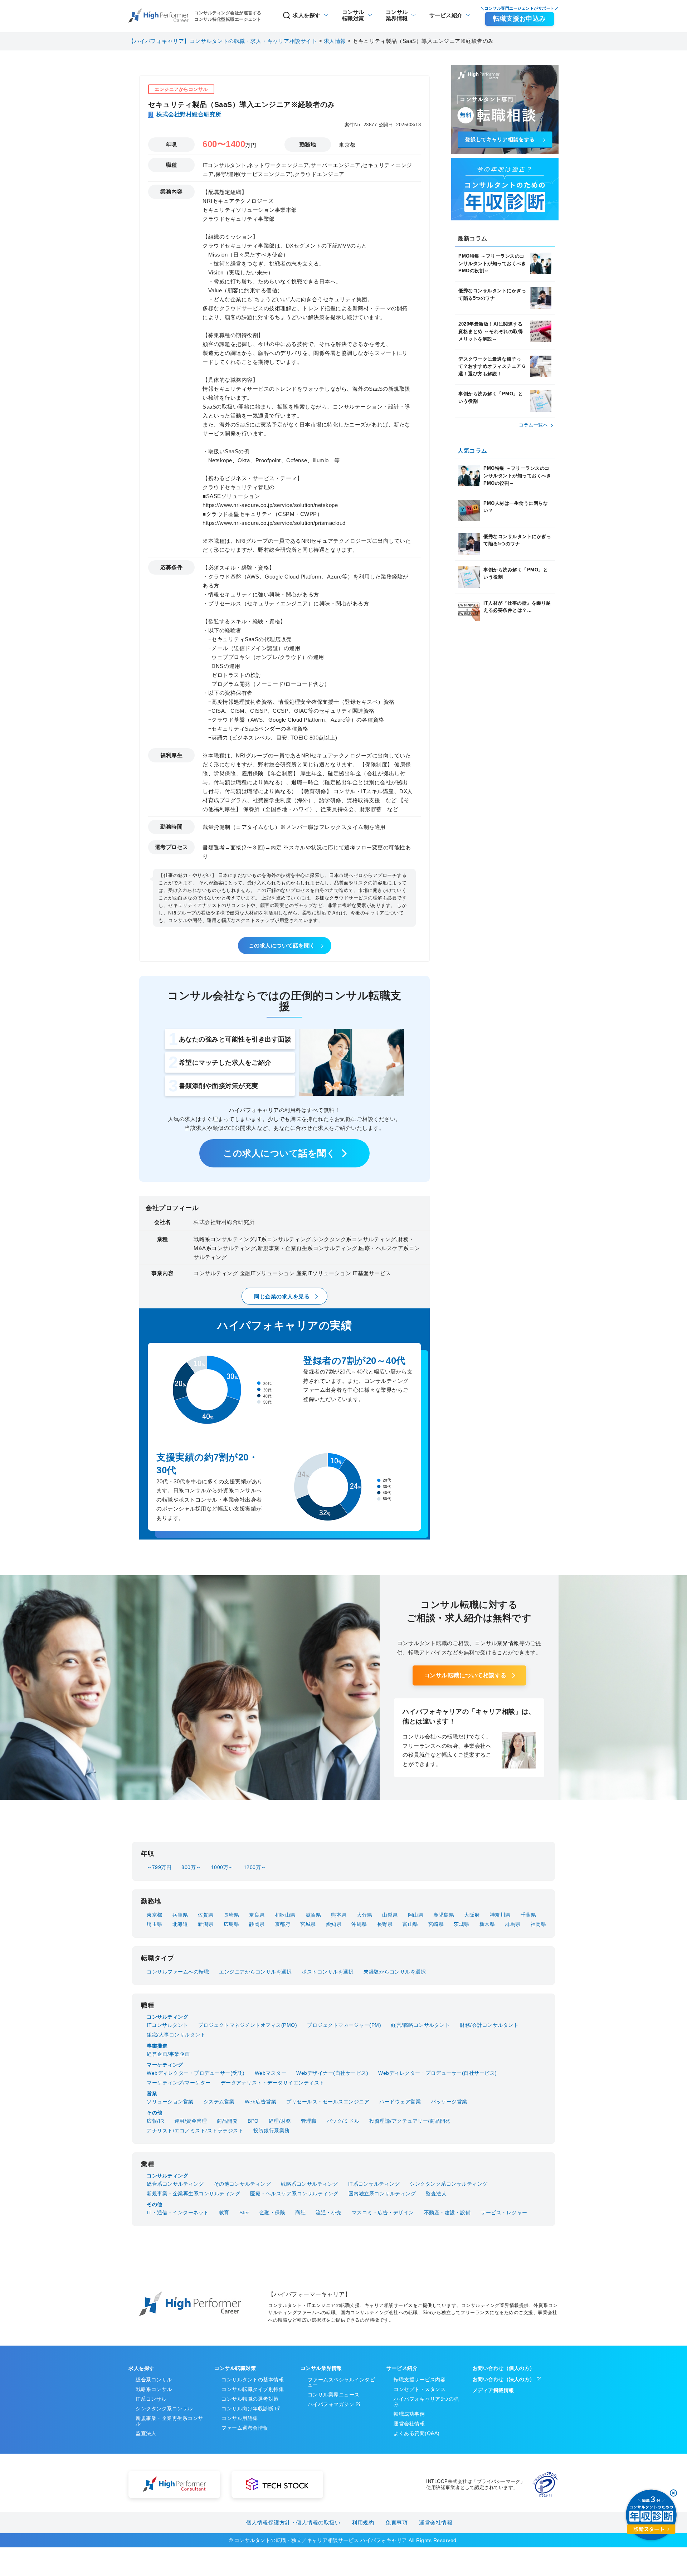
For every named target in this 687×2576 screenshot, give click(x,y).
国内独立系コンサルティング (382, 2194)
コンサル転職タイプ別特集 (253, 2389)
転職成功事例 (409, 2414)
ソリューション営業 (170, 2102)
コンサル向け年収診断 (247, 2409)
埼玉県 (155, 1924)
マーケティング (165, 2065)
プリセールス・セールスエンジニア (328, 2102)
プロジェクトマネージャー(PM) (344, 2025)
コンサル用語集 (240, 2418)
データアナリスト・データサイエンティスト (273, 2083)
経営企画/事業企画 (168, 2054)
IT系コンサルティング (374, 2184)
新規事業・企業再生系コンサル (169, 2421)
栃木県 (487, 1924)
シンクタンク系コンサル (164, 2409)
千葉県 (528, 1915)
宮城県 (308, 1924)
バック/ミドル (343, 2121)
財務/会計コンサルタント (489, 2025)
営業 (152, 2093)
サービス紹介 (446, 15)
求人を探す (307, 15)
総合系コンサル (154, 2380)
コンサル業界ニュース (334, 2395)
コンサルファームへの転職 (178, 1972)
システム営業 (219, 2102)
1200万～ (255, 1867)
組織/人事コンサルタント (176, 2035)
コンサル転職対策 (235, 2368)
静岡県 (257, 1924)
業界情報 (397, 15)
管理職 (309, 2121)
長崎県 (232, 1915)
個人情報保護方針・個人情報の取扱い (293, 2523)
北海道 (180, 1924)
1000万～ (222, 1867)
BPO (253, 2121)
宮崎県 (436, 1924)
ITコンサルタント (167, 2025)
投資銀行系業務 (272, 2131)
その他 (155, 2113)
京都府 (283, 1924)
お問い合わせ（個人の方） (504, 2368)
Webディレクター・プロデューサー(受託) (196, 2073)
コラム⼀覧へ (533, 425)
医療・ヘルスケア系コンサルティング (294, 2194)
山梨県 (390, 1915)
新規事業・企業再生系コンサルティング (193, 2194)
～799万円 (159, 1867)
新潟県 (206, 1924)
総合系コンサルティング (175, 2184)
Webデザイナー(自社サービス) (332, 2073)
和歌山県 (285, 1915)
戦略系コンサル (154, 2389)
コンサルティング (167, 2017)
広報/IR (155, 2121)
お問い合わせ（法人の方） (504, 2379)
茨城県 (462, 1924)
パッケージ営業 (449, 2102)
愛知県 (334, 1924)
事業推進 (157, 2046)
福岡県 (539, 1924)
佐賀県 (206, 1915)
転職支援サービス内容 (420, 2380)
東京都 (155, 1915)
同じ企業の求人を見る (282, 1296)
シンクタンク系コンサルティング (449, 2184)
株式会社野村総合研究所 (189, 114)
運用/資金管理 (191, 2121)
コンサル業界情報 (321, 2368)
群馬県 (513, 1924)
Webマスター (271, 2073)
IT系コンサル (151, 2399)
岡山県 (416, 1915)
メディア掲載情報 (493, 2390)
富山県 (410, 1924)
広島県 (232, 1924)
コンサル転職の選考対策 (250, 2399)
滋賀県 (313, 1915)
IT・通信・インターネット (178, 2212)
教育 (224, 2212)
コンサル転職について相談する (465, 1675)
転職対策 (353, 15)
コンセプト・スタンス (420, 2389)
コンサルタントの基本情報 (253, 2380)
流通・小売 (329, 2212)
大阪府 (472, 1915)
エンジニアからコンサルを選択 (255, 1972)
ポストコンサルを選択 (328, 1972)
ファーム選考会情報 (245, 2428)
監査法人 (436, 2194)
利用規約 (363, 2523)
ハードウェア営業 (400, 2102)
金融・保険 (272, 2212)
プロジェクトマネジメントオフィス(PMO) (248, 2025)
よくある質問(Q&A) (417, 2433)
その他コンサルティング (243, 2184)
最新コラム (472, 238)
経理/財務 (280, 2121)
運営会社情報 (409, 2424)
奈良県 (257, 1915)
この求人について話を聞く (282, 945)
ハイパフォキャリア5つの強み (426, 2402)
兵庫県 (180, 1915)
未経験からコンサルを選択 (395, 1972)
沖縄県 (359, 1924)
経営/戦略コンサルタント (420, 2025)
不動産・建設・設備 (447, 2212)
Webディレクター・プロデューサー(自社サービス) (438, 2073)
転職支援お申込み (520, 19)
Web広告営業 (261, 2102)
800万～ (191, 1867)
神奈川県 (500, 1915)
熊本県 (339, 1915)
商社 (300, 2212)
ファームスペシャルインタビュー (342, 2382)
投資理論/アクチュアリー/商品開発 (410, 2121)
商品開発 (227, 2121)
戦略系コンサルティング (310, 2184)
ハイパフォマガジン (331, 2404)
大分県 (365, 1915)
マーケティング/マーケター (179, 2083)
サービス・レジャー (504, 2212)
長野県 (385, 1924)
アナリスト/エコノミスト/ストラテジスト (195, 2131)
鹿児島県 (444, 1915)
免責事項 (396, 2523)
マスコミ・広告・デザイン (383, 2212)
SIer (244, 2212)
